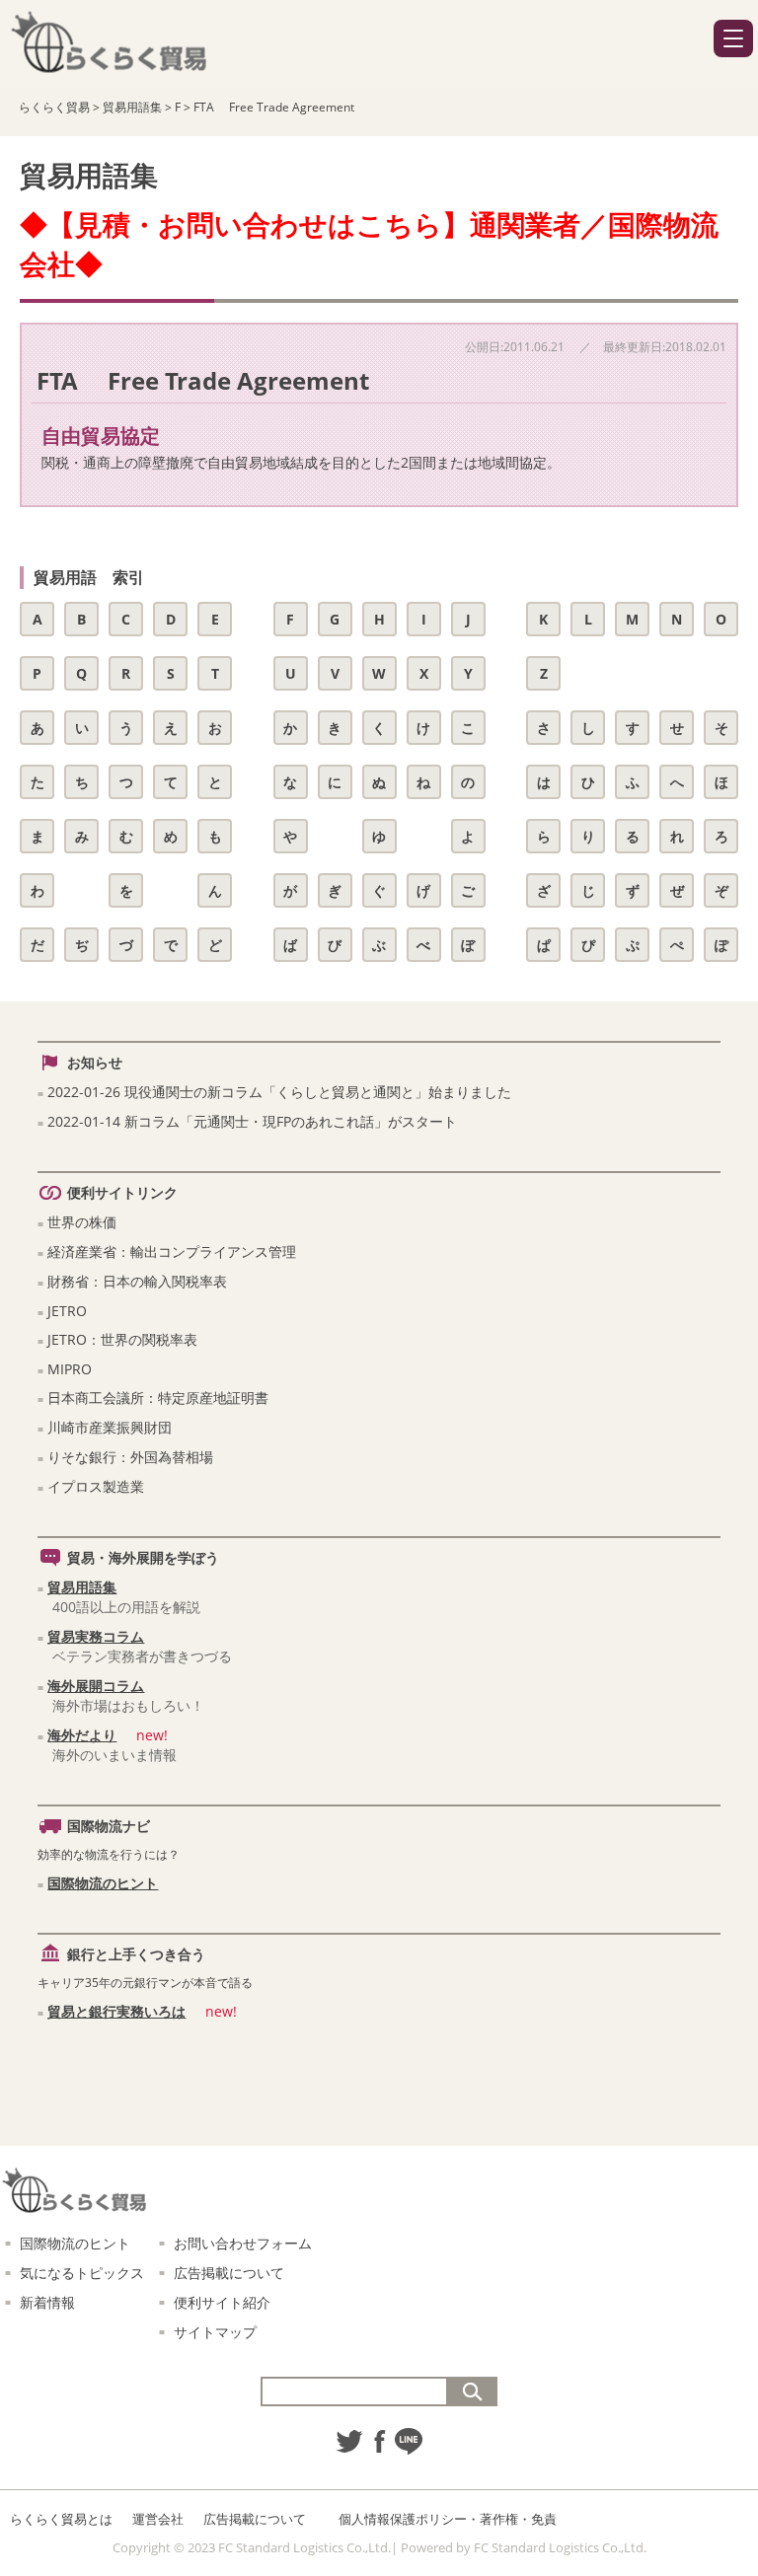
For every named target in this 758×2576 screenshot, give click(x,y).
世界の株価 (82, 1222)
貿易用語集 (82, 1587)
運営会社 (158, 2519)
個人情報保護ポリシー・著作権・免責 (448, 2519)
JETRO (67, 1311)
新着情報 (47, 2302)
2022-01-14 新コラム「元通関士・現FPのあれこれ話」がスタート (252, 1121)
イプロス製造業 (96, 1486)
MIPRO (70, 1369)
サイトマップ (215, 2332)
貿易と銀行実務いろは (116, 2011)
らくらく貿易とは (61, 2519)
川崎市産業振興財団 (110, 1427)
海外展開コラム (96, 1686)
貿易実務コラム (96, 1636)
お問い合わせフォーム (243, 2243)
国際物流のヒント (103, 1883)
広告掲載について (229, 2273)
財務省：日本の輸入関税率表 (137, 1281)
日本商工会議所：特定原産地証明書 (158, 1398)
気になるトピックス (82, 2273)
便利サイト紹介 (222, 2302)
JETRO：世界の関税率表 (122, 1339)
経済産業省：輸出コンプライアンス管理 (172, 1251)
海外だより (82, 1735)
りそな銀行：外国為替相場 (130, 1457)
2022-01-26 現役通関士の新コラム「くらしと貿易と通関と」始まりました (279, 1092)
